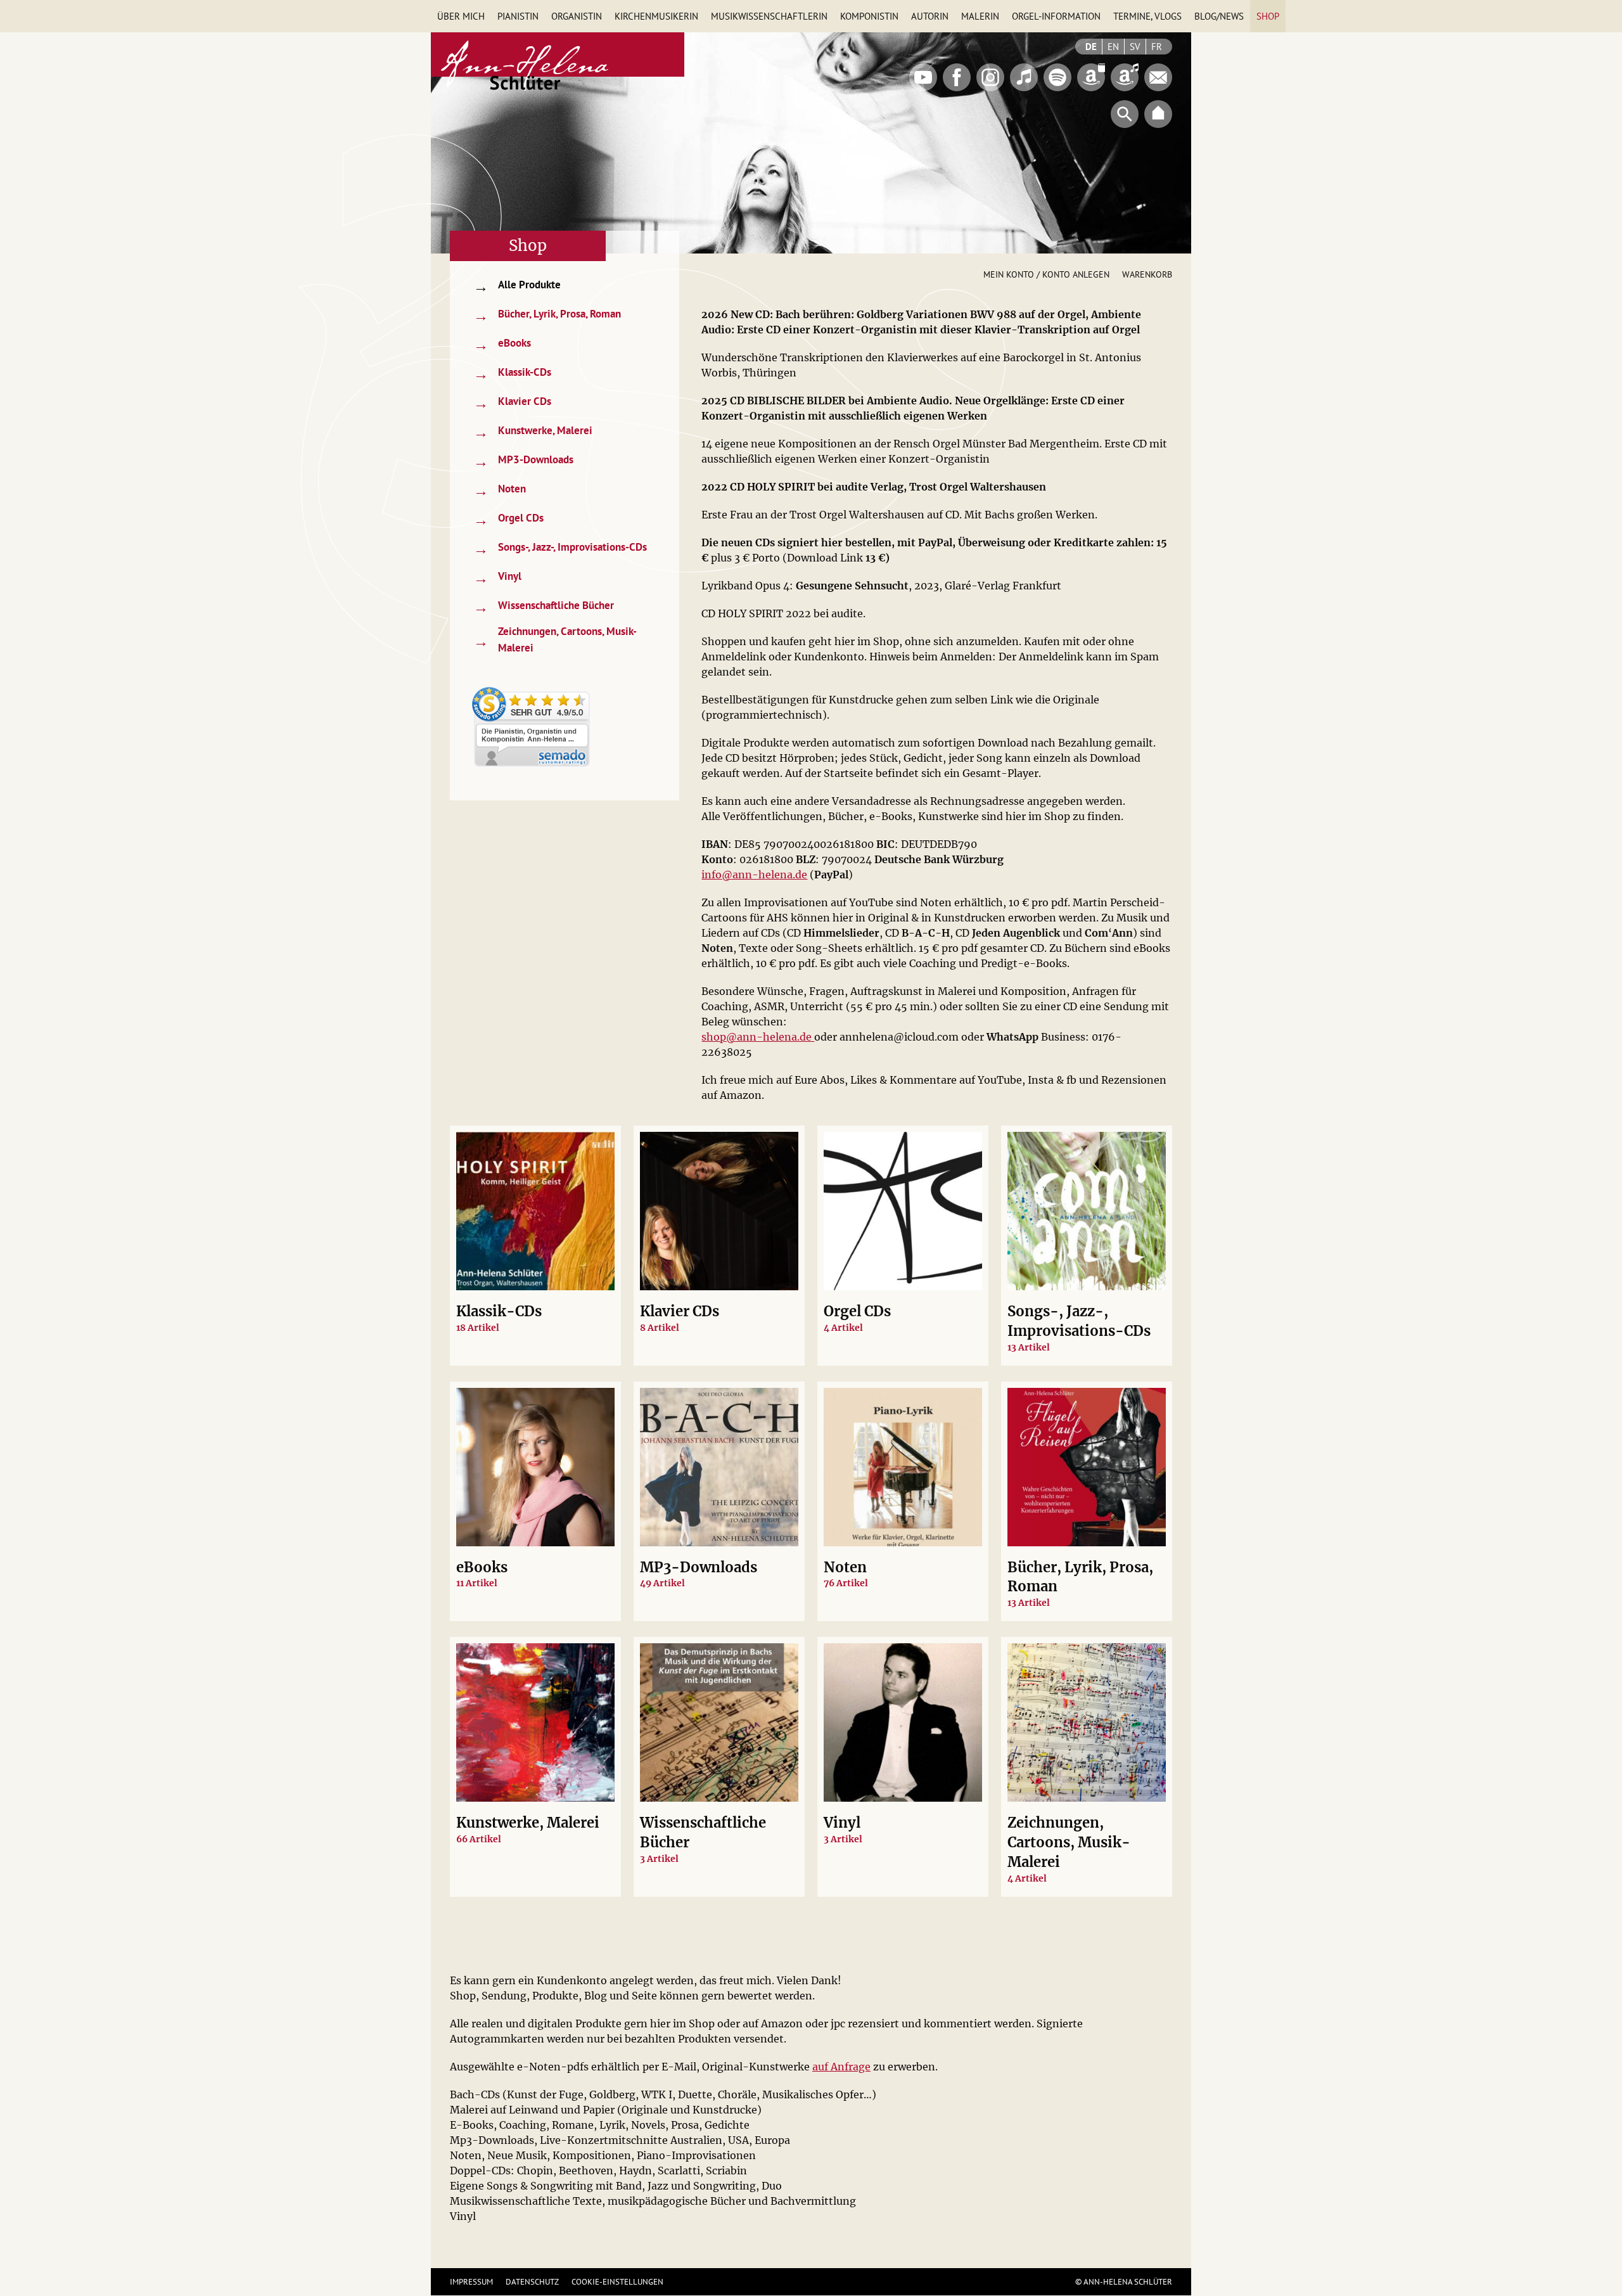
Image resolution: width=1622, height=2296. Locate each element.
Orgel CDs (508, 519)
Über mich (461, 16)
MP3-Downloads (523, 461)
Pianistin (518, 16)
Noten (500, 490)
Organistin (577, 16)
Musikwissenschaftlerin (769, 16)
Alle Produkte (517, 286)
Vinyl (497, 578)
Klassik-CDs (512, 374)
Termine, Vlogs (1147, 16)
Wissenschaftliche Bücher (544, 607)
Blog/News (1219, 16)
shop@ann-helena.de (758, 1037)
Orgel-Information (1056, 16)
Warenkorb (1147, 274)
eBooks (502, 344)
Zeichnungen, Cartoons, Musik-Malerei (555, 639)
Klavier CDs (512, 403)
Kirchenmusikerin (656, 16)
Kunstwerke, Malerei (533, 432)
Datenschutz (532, 2282)
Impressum (471, 2282)
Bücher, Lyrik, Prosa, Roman (547, 315)
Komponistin (869, 16)
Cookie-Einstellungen (617, 2282)
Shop (1268, 16)
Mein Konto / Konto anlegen (1046, 274)
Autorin (930, 16)
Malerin (980, 16)
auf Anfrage (841, 2067)
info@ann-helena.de (754, 875)
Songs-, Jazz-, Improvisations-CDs (560, 548)
